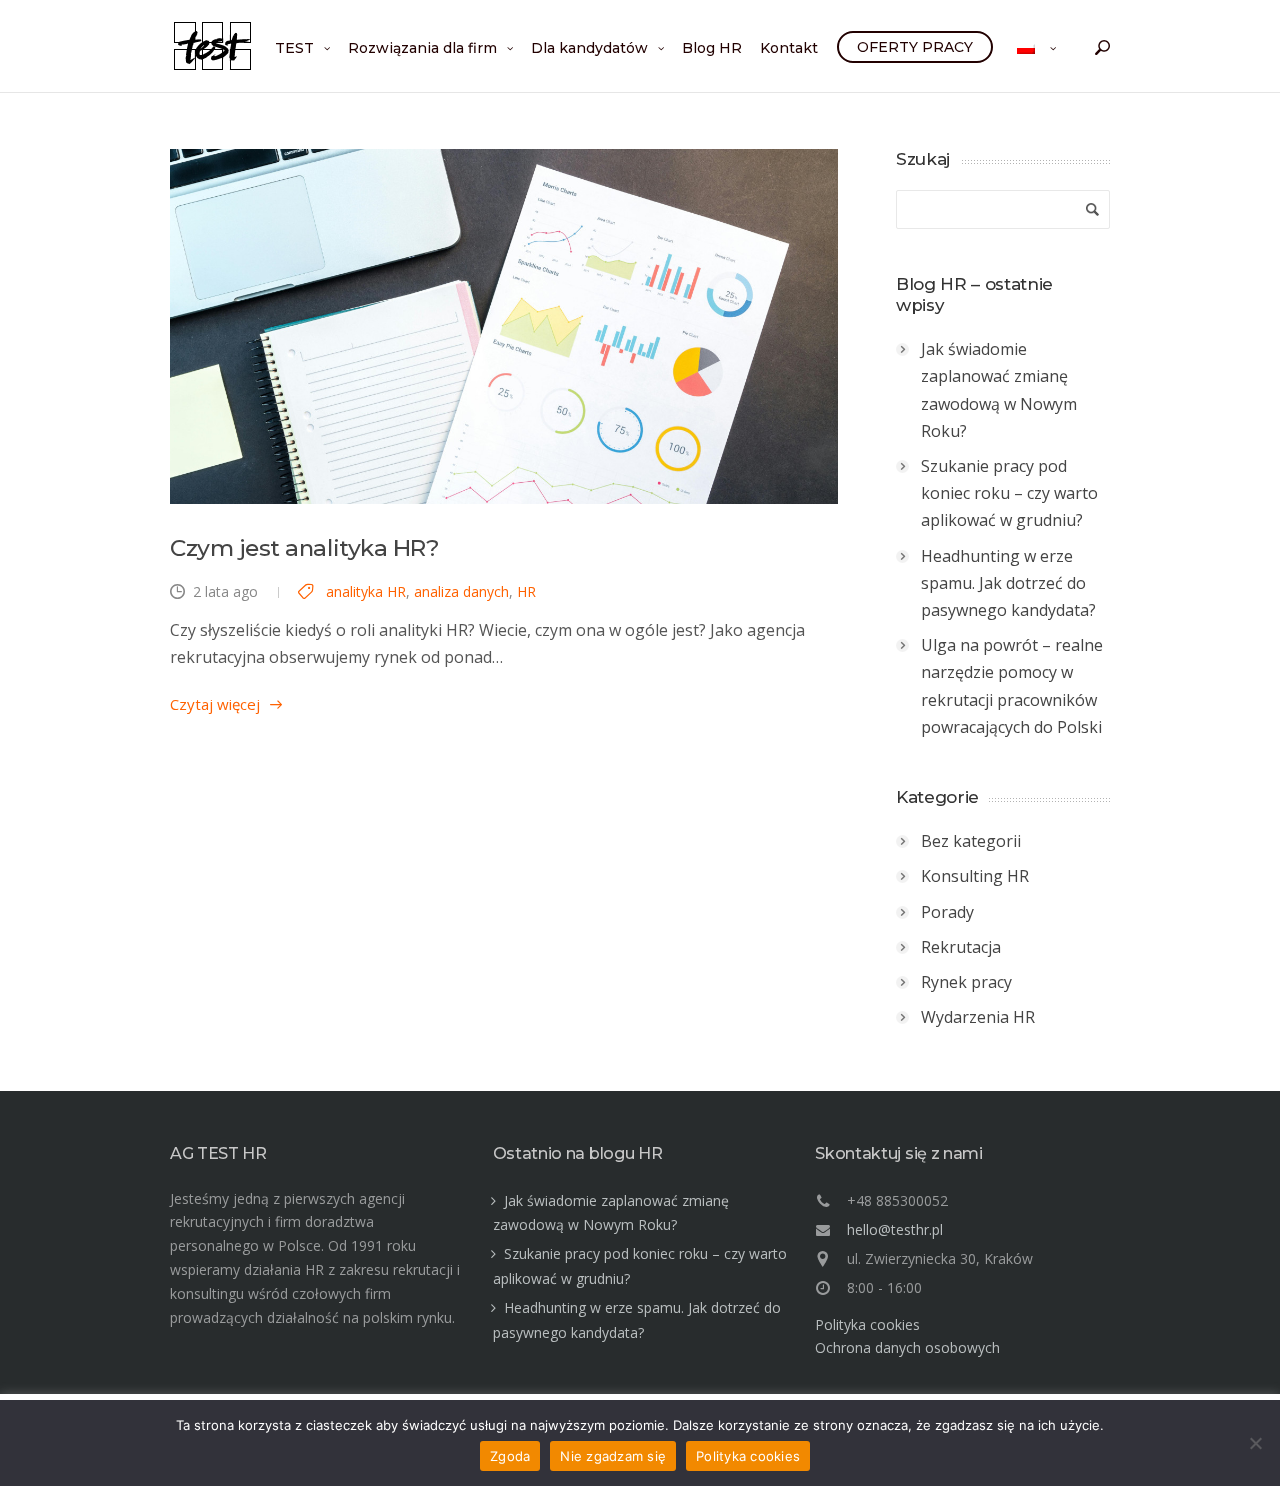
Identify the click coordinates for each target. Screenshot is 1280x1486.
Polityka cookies (867, 1324)
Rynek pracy (966, 982)
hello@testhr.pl (895, 1229)
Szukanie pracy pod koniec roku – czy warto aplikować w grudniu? (1009, 493)
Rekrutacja (961, 947)
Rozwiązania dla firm (422, 48)
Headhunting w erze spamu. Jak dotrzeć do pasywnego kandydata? (1008, 583)
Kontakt (789, 48)
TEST (294, 48)
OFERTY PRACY (915, 47)
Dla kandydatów (589, 48)
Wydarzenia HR (978, 1017)
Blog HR (712, 48)
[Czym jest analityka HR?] (504, 326)
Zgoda (510, 1456)
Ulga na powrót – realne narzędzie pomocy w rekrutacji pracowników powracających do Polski (1012, 686)
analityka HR (366, 591)
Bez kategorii (971, 841)
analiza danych (461, 591)
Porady (947, 912)
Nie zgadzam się (613, 1456)
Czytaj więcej (215, 704)
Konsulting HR (975, 876)
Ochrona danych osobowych (907, 1347)
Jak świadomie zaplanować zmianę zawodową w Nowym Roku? (999, 390)
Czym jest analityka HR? (304, 548)
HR (526, 591)
